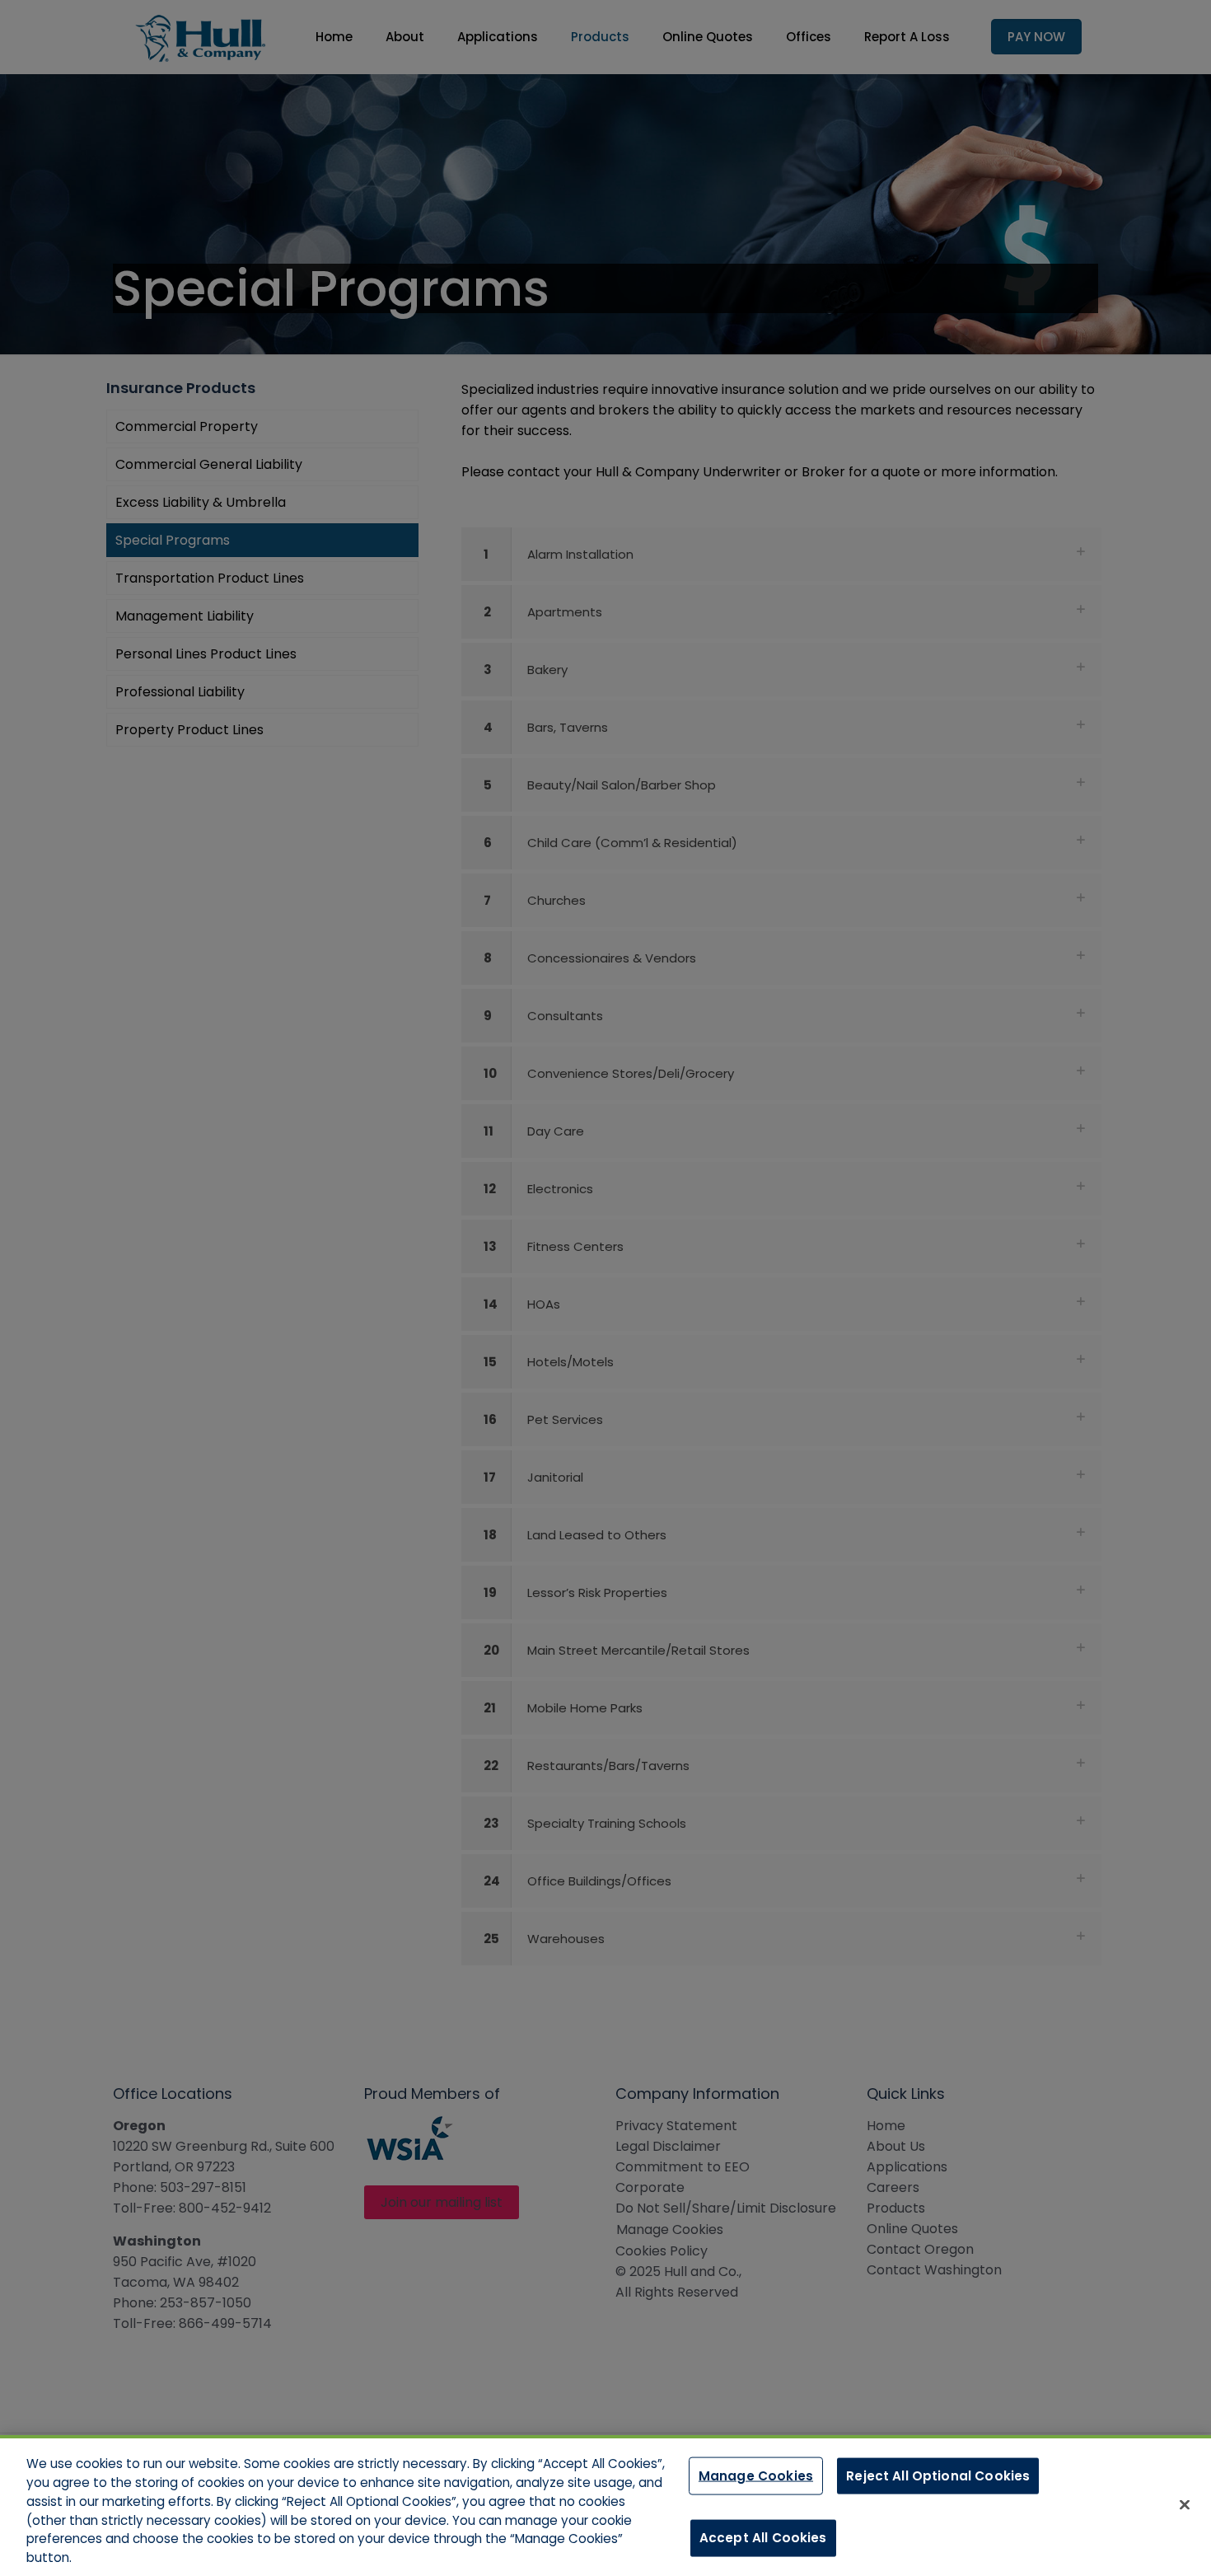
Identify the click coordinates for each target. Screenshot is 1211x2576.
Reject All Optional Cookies (938, 2475)
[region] (605, 2506)
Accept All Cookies (763, 2538)
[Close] (1185, 2504)
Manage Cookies (756, 2475)
